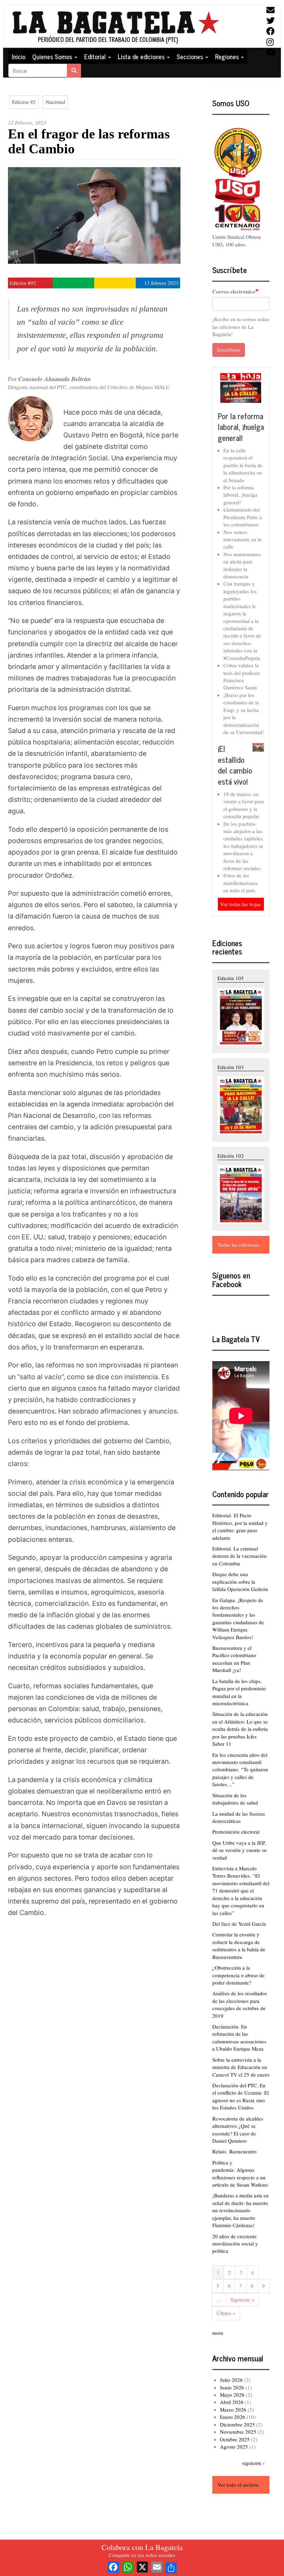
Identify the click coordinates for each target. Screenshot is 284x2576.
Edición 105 (231, 978)
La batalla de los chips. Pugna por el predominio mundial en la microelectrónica (239, 1692)
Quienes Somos (53, 56)
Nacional (55, 102)
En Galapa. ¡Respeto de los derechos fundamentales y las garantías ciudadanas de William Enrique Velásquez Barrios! (238, 1619)
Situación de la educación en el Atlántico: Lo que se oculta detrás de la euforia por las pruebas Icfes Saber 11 (240, 1729)
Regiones (228, 56)
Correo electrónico (234, 292)
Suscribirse (229, 350)
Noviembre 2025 (238, 2432)
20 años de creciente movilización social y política (235, 2244)
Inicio (19, 56)
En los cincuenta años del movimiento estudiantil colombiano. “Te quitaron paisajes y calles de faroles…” (240, 1770)
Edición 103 (231, 1067)
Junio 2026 (232, 2387)
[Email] (157, 2566)
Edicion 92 (24, 102)
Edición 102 (231, 1156)
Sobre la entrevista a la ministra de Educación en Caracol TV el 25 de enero (241, 2067)
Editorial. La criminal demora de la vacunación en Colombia (239, 1556)
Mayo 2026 (232, 2395)
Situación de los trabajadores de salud (235, 1799)
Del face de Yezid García (239, 1924)
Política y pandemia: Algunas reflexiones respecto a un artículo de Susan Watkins (240, 2173)
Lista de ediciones (142, 56)
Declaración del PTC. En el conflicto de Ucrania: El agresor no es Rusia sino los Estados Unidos (241, 2096)
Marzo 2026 (233, 2410)
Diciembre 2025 (237, 2424)
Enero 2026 (233, 2417)
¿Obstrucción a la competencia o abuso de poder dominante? (238, 1975)
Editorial (96, 56)
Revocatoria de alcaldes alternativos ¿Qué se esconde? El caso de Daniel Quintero (238, 2130)
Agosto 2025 (234, 2447)
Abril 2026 (232, 2402)
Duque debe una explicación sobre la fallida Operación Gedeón (240, 1581)
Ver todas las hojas (241, 904)
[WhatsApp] (128, 2566)
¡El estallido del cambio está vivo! (235, 765)
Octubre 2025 (235, 2439)
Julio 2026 (231, 2380)
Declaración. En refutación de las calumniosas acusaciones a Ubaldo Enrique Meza (239, 2037)
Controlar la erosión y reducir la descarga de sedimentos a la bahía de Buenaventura (239, 1945)
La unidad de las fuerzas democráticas (239, 1817)
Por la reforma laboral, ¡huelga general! (241, 427)
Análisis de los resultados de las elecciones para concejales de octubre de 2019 (240, 2004)
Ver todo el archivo (238, 2485)
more (218, 2333)
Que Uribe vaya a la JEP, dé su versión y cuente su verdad (239, 1850)
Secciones (191, 56)
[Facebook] (113, 2566)
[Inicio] (115, 27)
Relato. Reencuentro (234, 2151)
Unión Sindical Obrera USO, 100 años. (237, 240)
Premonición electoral (236, 1832)
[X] (142, 2566)
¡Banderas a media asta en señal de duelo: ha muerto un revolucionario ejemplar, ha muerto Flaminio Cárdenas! (241, 2210)
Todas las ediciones (238, 1245)
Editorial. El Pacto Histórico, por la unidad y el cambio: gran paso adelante (240, 1526)
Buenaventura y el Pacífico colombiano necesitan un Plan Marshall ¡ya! (234, 1659)
